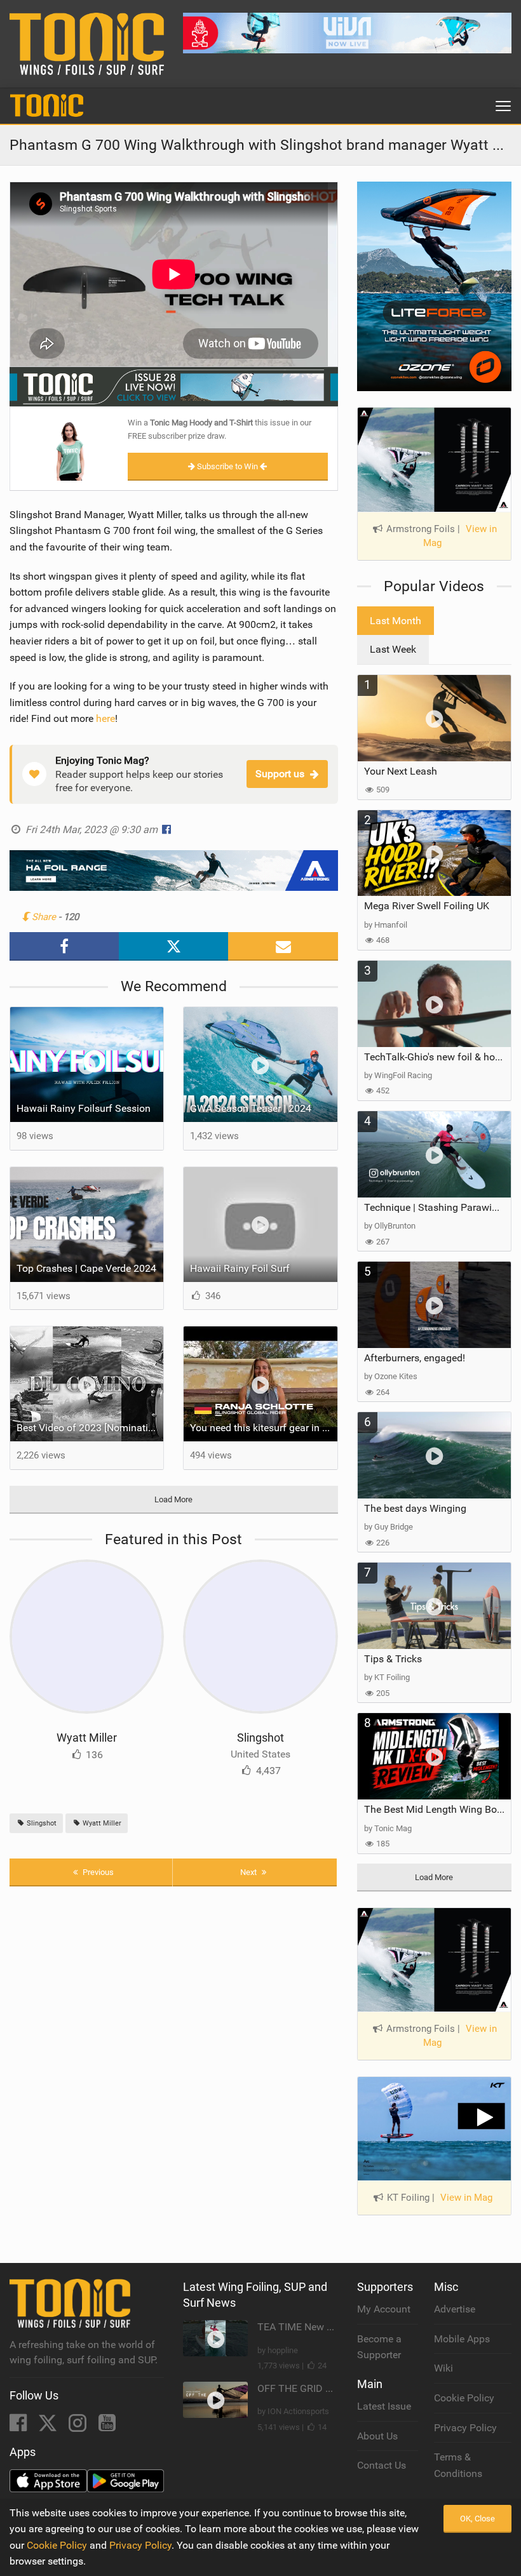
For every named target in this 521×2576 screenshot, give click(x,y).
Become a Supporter (379, 2347)
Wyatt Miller (87, 1738)
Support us (280, 774)
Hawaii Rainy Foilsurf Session (84, 1108)
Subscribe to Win (227, 466)
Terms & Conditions (458, 2465)
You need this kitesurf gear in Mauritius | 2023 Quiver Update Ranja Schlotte (263, 1428)
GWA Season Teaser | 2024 (251, 1108)
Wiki (443, 2368)
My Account (384, 2309)
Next (249, 1872)
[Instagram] (79, 2426)
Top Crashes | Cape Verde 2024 (86, 1268)
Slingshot (260, 1738)
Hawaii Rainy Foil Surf (240, 1268)
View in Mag (466, 2198)
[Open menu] (503, 106)
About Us (377, 2436)
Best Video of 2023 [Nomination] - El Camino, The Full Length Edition (90, 1428)
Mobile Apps (462, 2339)
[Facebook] (19, 2426)
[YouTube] (107, 2426)
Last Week (393, 649)
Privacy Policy (465, 2428)
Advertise (455, 2309)
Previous (97, 1872)
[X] (49, 2426)
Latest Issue (384, 2406)
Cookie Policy (464, 2398)
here (105, 718)
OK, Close (477, 2519)
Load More (173, 1499)
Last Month (396, 621)
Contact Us (382, 2465)
